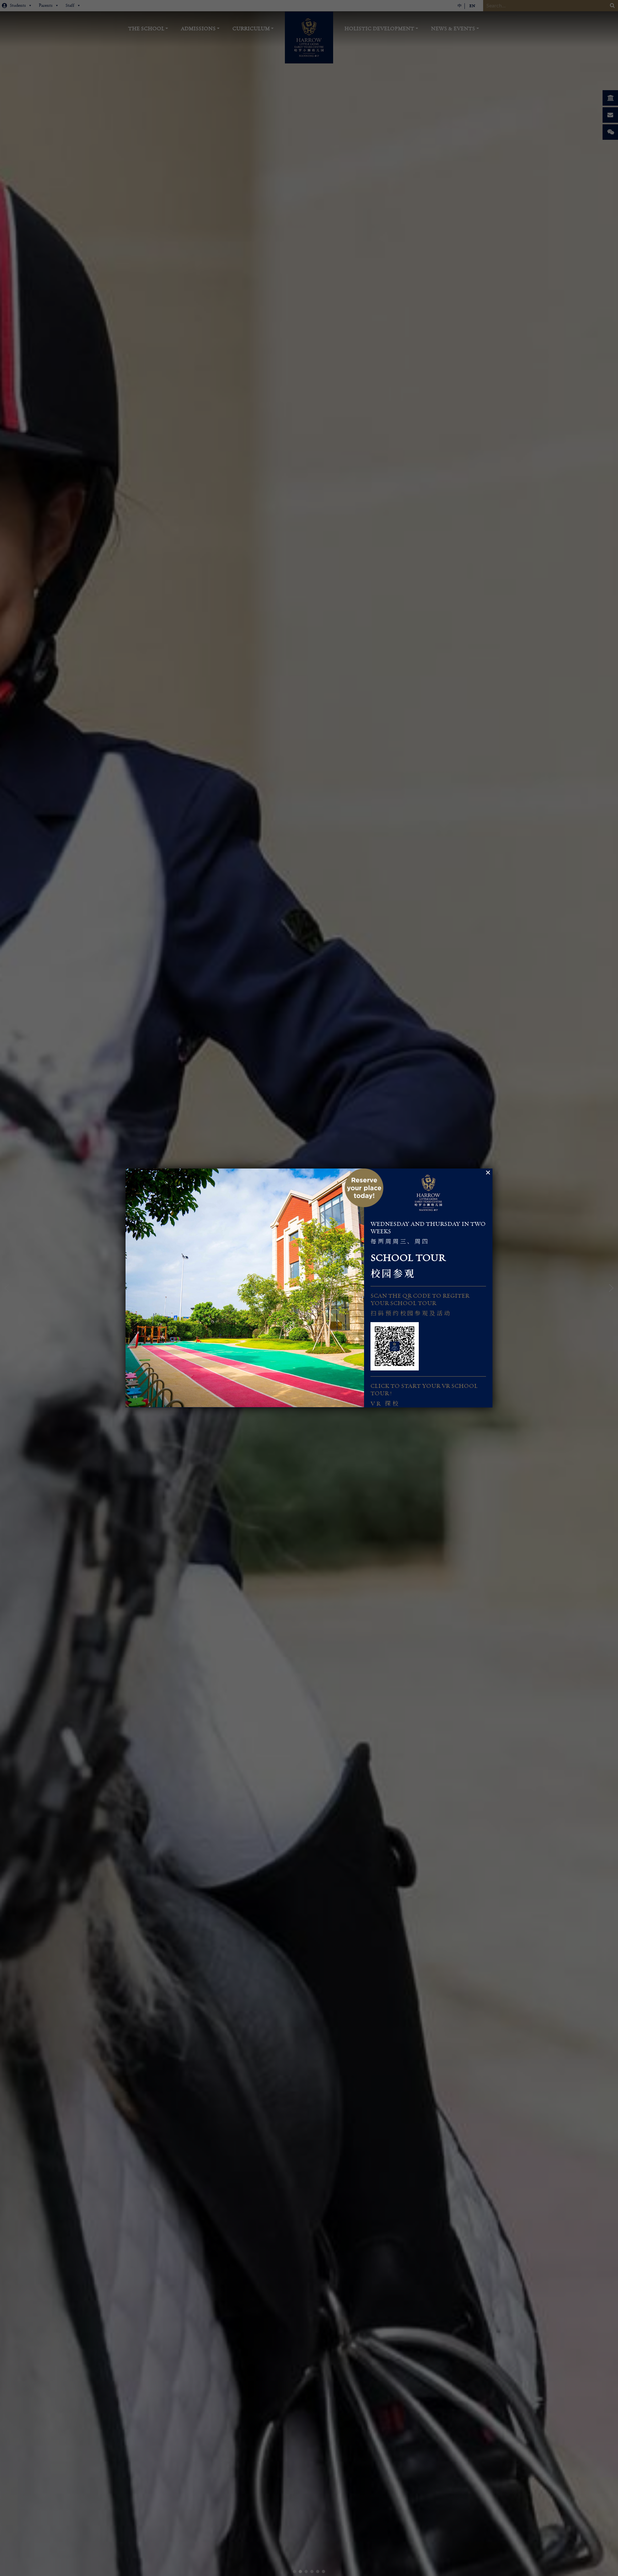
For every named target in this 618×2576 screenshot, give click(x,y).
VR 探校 (385, 1404)
